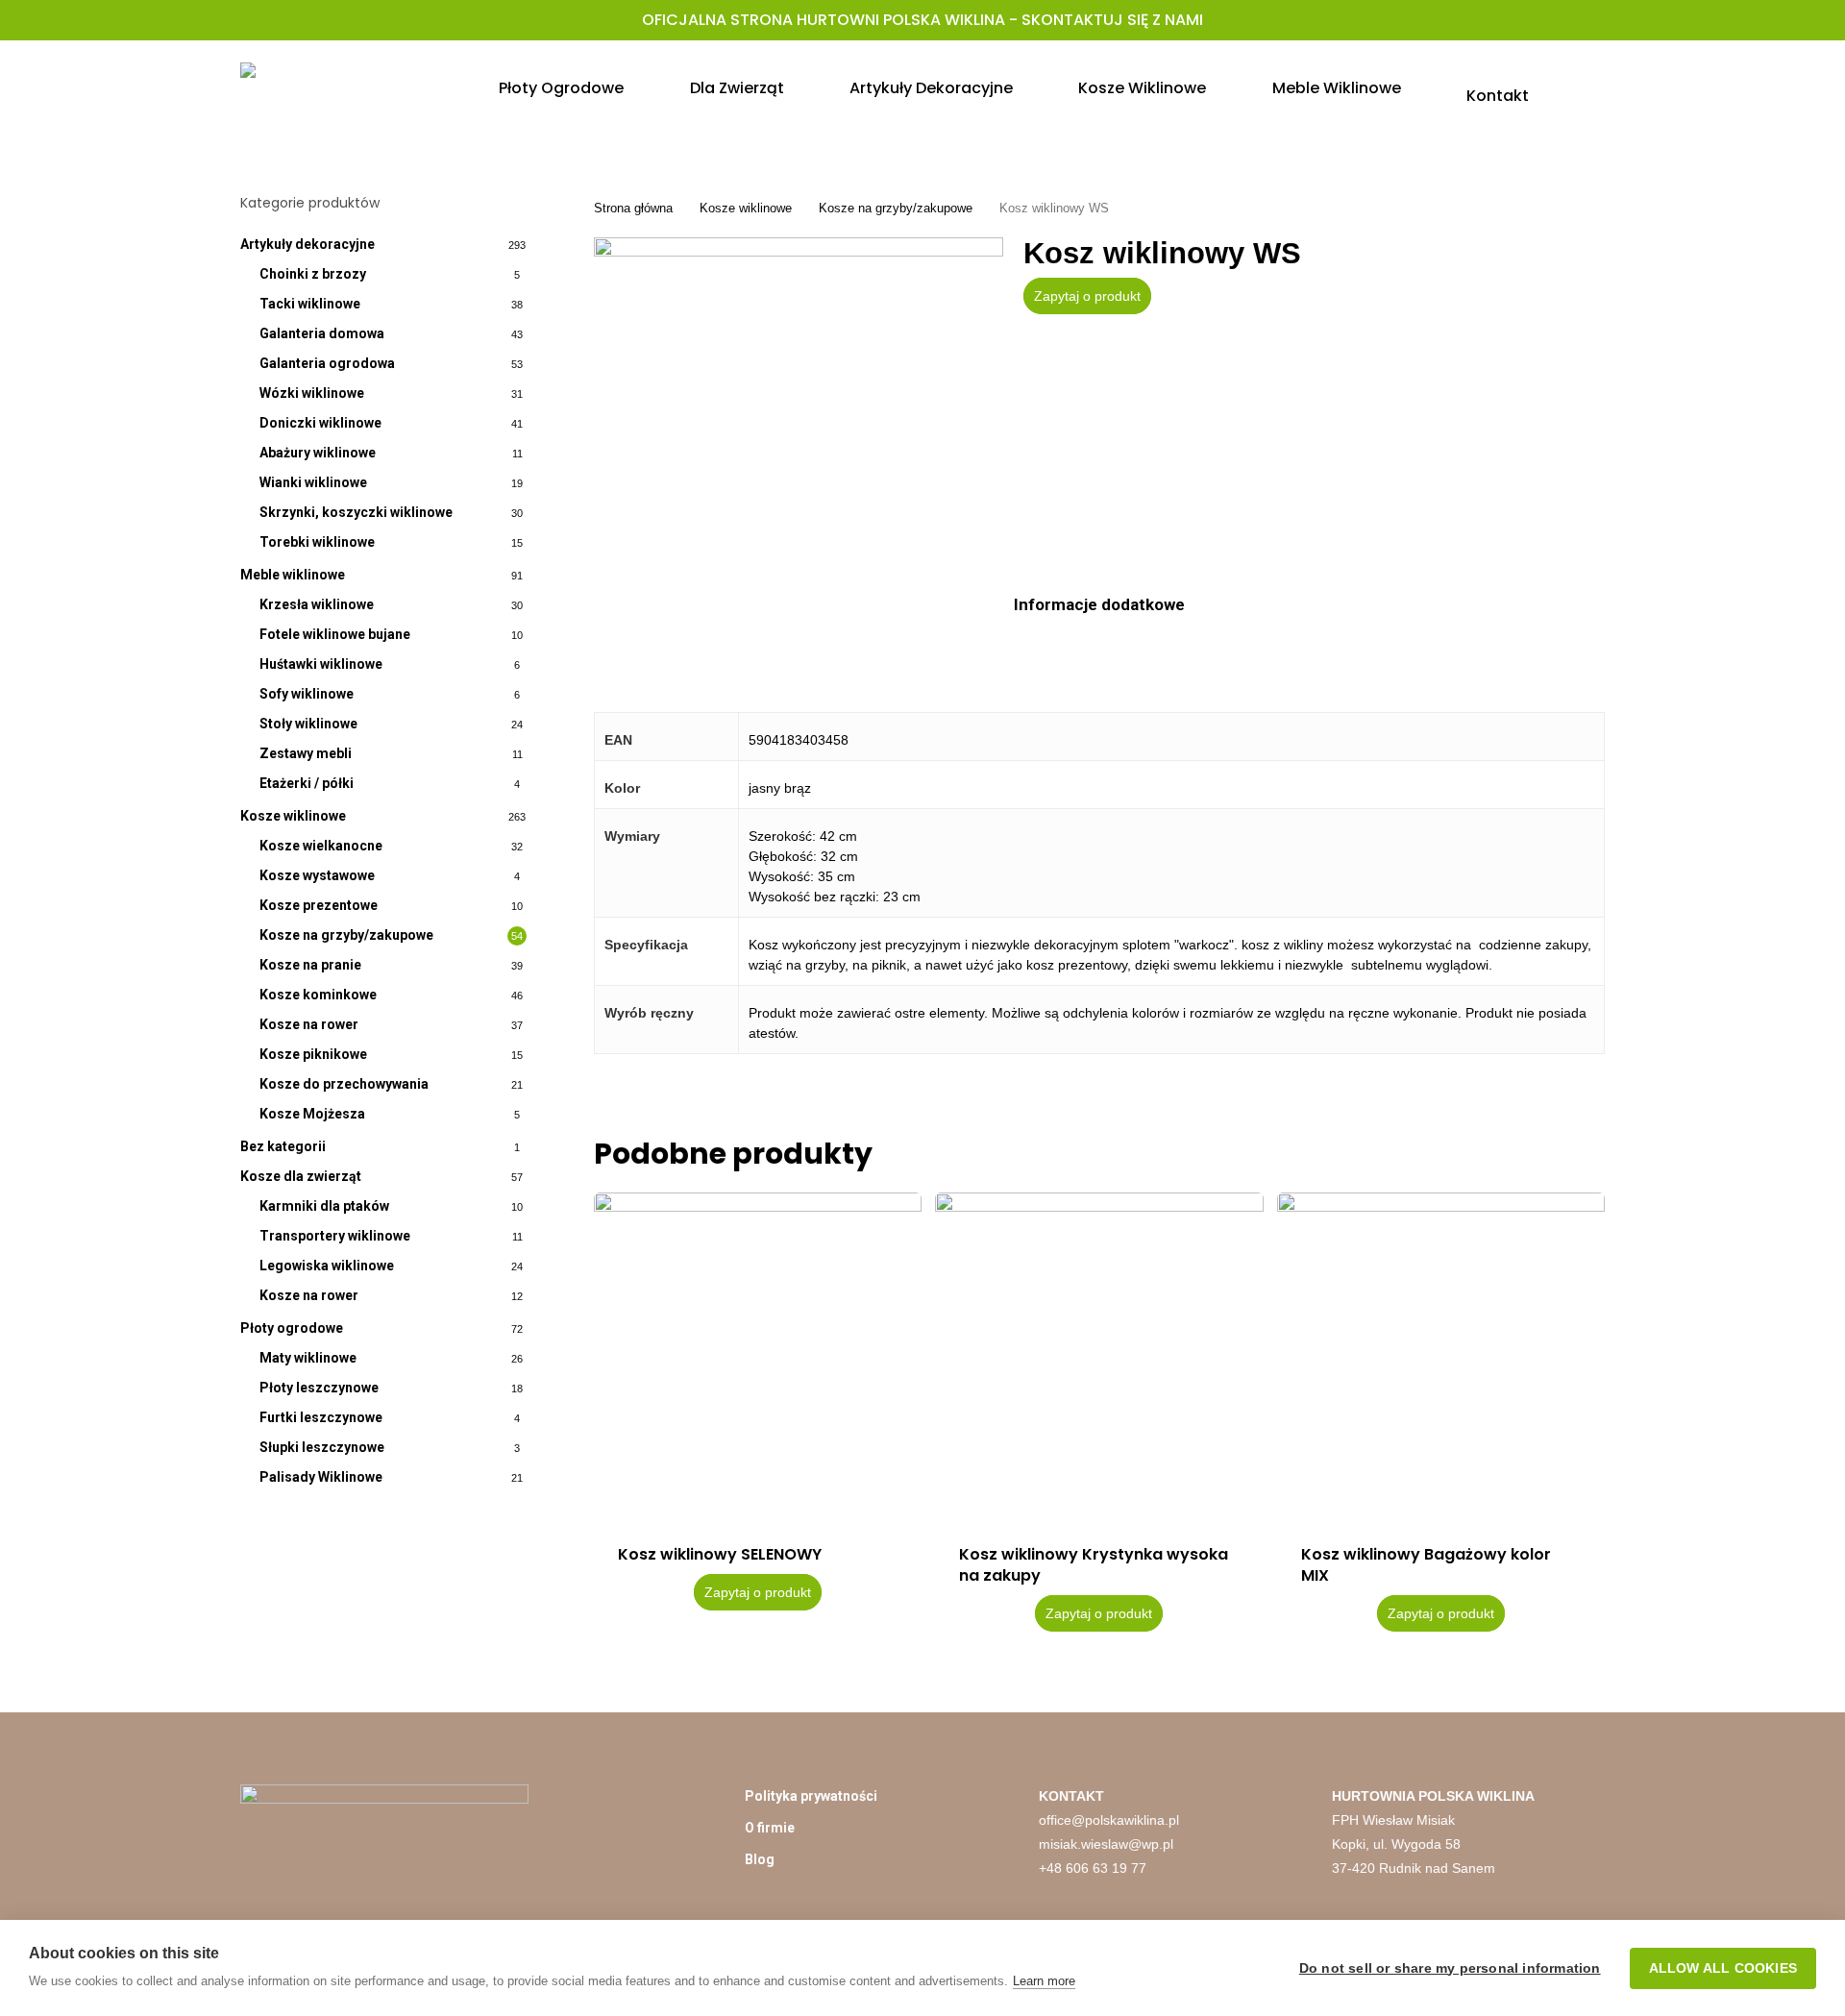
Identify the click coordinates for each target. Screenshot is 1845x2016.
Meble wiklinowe (293, 575)
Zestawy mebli (306, 753)
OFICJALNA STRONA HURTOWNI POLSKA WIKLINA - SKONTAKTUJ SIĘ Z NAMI (922, 20)
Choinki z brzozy (313, 274)
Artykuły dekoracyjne (307, 244)
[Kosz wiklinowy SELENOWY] (758, 1356)
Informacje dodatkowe (1099, 604)
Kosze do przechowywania (344, 1084)
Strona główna (633, 208)
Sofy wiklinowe (307, 694)
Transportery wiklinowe (335, 1236)
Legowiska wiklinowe (327, 1266)
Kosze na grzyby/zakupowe (346, 935)
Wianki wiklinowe (313, 482)
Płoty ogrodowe (292, 1328)
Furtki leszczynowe (321, 1417)
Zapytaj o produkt (1087, 296)
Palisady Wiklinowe (321, 1477)
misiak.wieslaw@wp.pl (1106, 1844)
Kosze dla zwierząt (301, 1176)
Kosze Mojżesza (312, 1114)
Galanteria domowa (322, 333)
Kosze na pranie (310, 965)
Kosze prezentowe (319, 905)
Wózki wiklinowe (312, 393)
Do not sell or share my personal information (1450, 1968)
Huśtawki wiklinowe (321, 664)
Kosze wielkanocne (321, 846)
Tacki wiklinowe (310, 304)
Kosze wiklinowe (293, 816)
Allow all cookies (1723, 1968)
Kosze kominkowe (318, 995)
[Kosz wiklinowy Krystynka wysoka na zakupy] (1099, 1356)
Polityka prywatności (811, 1796)
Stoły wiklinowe (308, 724)
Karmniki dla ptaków (324, 1206)
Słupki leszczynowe (322, 1447)
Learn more (1044, 1981)
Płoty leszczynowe (319, 1388)
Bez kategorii (283, 1146)
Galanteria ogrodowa (327, 363)
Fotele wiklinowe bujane (335, 634)
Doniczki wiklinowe (320, 423)
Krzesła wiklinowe (317, 604)
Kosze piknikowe (313, 1054)
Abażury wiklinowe (318, 453)
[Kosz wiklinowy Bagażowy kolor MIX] (1441, 1356)
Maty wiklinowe (308, 1358)
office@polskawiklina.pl (1109, 1820)
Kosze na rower (309, 1024)
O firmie (770, 1828)
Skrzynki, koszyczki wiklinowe (356, 512)
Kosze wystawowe (317, 875)
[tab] (1099, 605)
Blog (760, 1859)
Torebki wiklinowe (317, 542)
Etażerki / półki (307, 783)
